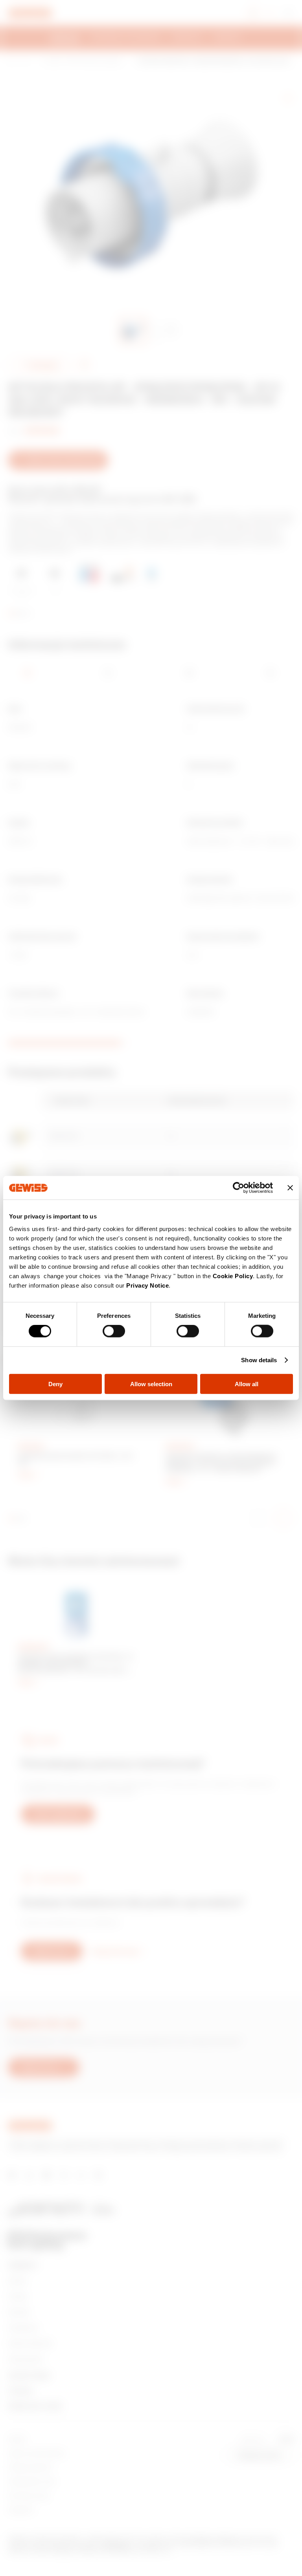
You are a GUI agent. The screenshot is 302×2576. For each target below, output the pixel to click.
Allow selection (151, 1384)
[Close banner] (290, 1188)
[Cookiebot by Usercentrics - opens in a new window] (238, 1188)
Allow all (247, 1384)
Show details (259, 1360)
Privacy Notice (147, 1285)
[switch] (114, 1331)
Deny (55, 1384)
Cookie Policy (233, 1276)
